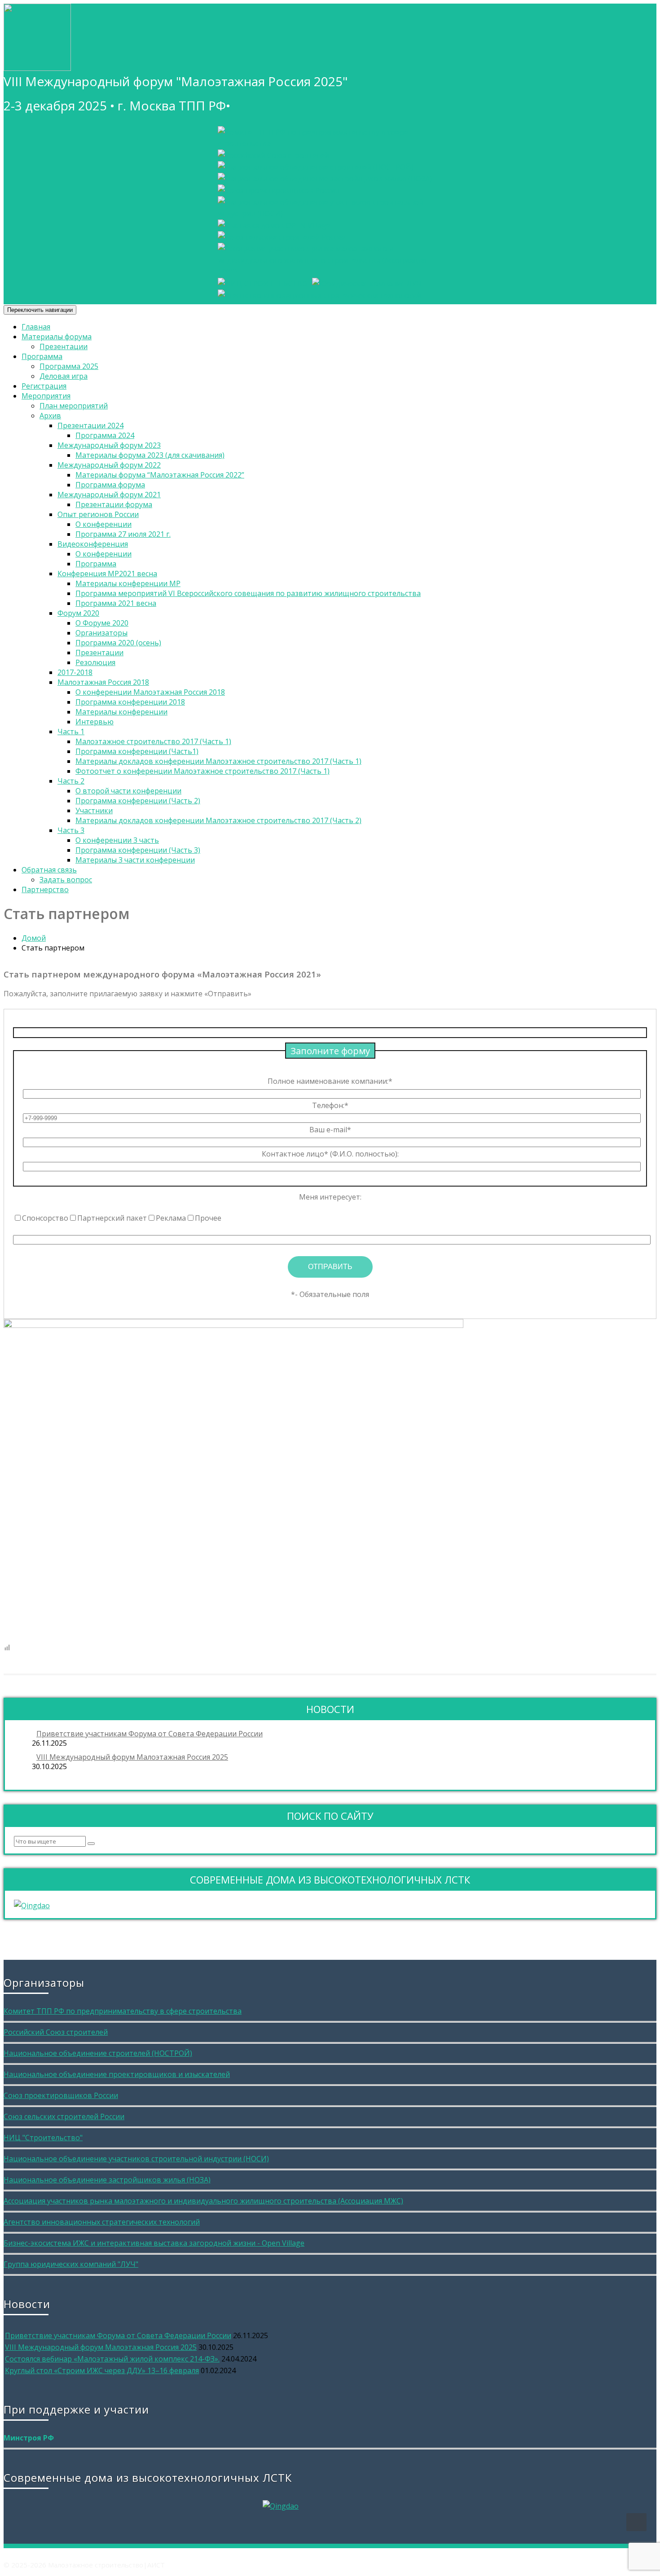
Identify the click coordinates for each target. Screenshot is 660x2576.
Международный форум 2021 (109, 495)
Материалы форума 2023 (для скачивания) (150, 455)
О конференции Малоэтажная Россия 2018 (150, 692)
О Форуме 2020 (102, 623)
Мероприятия (46, 396)
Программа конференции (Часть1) (137, 751)
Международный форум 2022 (109, 465)
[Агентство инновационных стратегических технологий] (319, 295)
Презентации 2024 (90, 425)
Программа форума (110, 485)
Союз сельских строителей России (64, 2116)
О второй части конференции (128, 791)
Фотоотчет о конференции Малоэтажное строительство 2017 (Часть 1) (202, 771)
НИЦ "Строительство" (43, 2138)
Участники (94, 810)
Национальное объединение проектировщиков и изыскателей (117, 2074)
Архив (50, 416)
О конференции (103, 524)
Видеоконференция (93, 544)
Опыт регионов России (98, 514)
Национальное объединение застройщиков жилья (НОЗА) (107, 2180)
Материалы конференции (121, 712)
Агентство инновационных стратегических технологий (102, 2222)
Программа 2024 (105, 435)
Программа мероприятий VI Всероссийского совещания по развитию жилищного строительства (248, 593)
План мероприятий (74, 406)
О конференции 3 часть (117, 840)
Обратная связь (49, 870)
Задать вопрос (66, 880)
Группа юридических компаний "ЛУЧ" (71, 2264)
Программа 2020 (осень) (118, 643)
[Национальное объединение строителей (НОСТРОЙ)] (316, 167)
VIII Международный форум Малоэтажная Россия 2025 (132, 1757)
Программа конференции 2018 (130, 702)
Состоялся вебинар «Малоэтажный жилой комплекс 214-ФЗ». (112, 2359)
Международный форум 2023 (109, 445)
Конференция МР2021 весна (107, 574)
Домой (34, 938)
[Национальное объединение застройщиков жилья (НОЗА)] (325, 179)
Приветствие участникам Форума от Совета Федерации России (150, 1734)
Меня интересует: (330, 1197)
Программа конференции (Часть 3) (138, 850)
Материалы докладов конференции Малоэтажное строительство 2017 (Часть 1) (218, 761)
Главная (36, 327)
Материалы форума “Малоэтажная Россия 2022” (160, 475)
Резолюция (95, 662)
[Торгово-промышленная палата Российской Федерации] (332, 144)
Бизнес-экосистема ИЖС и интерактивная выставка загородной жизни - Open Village (154, 2243)
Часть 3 (71, 830)
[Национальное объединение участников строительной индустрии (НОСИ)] (332, 214)
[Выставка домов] (274, 225)
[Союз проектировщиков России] (279, 190)
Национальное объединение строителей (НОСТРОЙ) (98, 2053)
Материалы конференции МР (128, 583)
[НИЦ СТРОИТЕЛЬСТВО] (263, 284)
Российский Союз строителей (56, 2032)
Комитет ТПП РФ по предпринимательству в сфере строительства (123, 2011)
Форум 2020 (78, 613)
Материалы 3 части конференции (135, 860)
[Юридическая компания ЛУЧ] (367, 284)
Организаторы (101, 633)
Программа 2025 (69, 366)
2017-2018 (75, 672)
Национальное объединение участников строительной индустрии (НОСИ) (136, 2159)
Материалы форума (57, 337)
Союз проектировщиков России (61, 2095)
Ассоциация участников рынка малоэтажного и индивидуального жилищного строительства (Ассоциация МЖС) (203, 2201)
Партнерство (45, 889)
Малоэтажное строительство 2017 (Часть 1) (153, 741)
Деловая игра (64, 376)
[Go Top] (636, 2522)
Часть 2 (71, 781)
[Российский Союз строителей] (273, 155)
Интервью (95, 722)
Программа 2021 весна (116, 603)
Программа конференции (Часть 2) (138, 801)
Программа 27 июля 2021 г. (123, 534)
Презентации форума (114, 504)
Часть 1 (71, 732)
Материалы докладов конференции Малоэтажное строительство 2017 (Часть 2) (218, 820)
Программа (42, 356)
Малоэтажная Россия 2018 (103, 682)
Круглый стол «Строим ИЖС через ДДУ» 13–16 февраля (102, 2370)
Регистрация (44, 386)
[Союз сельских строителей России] (282, 237)
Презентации (64, 346)
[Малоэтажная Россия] (37, 63)
